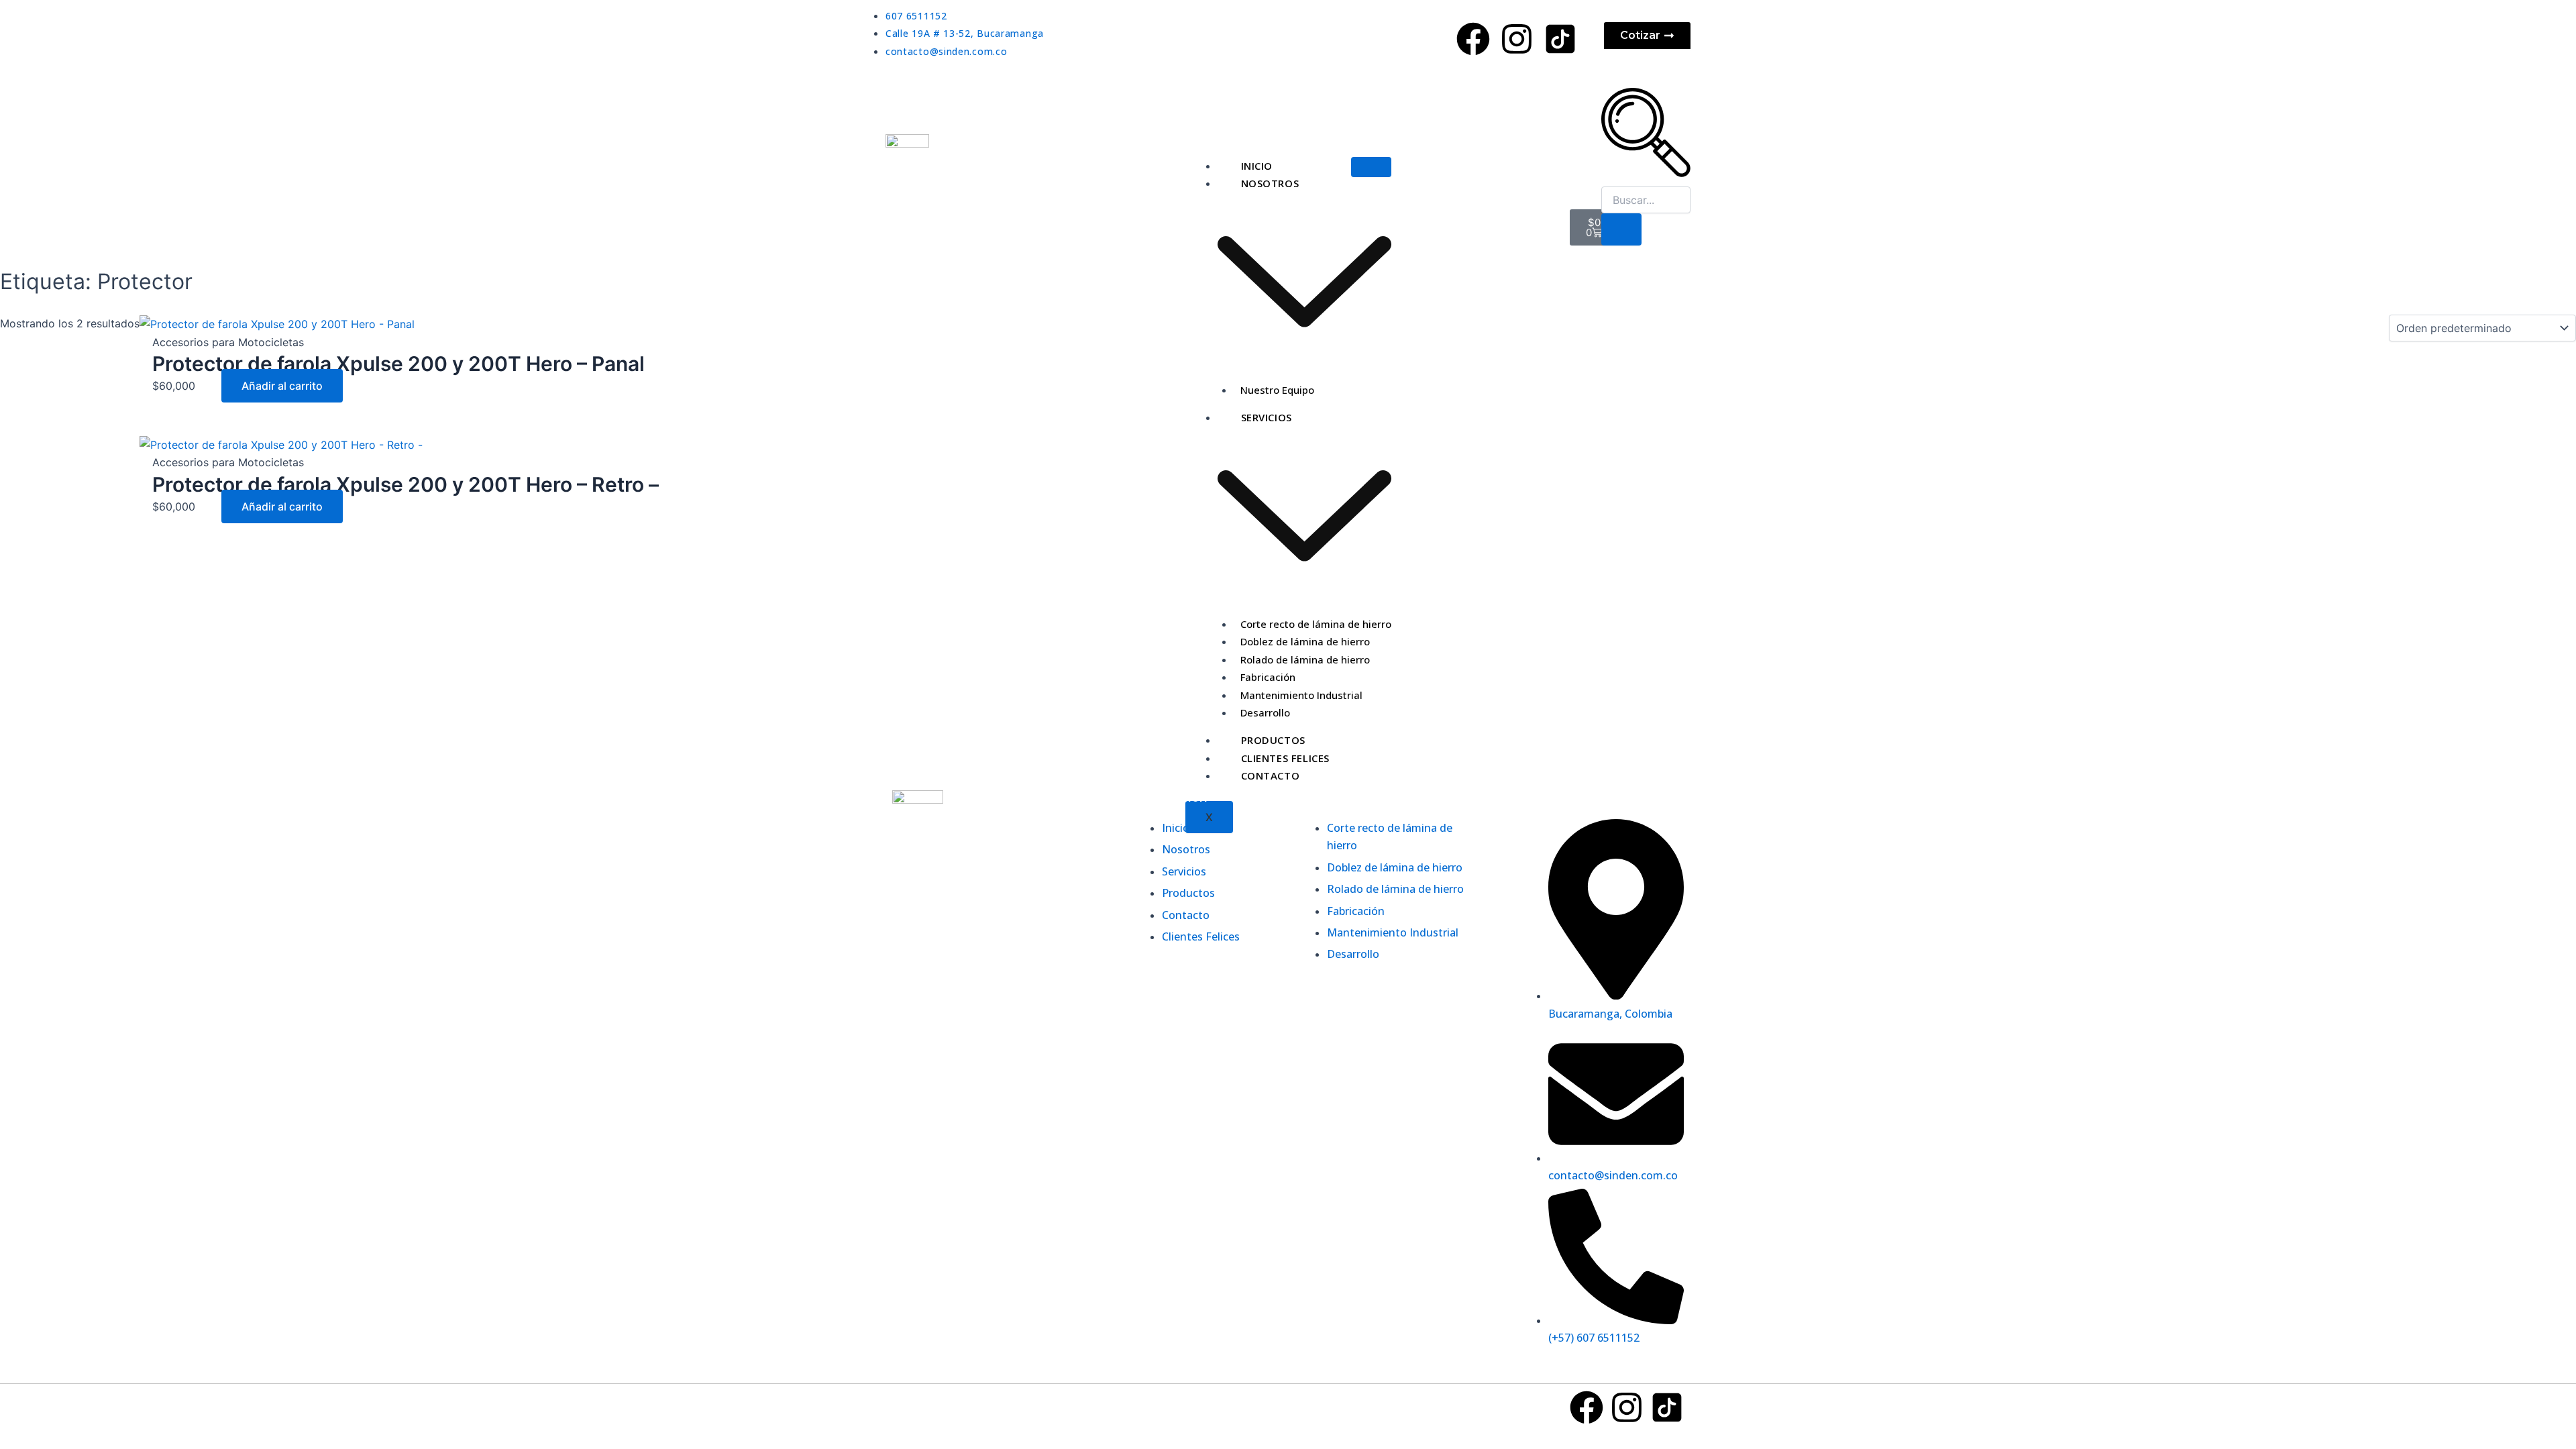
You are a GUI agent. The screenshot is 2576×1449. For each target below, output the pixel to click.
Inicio (1257, 166)
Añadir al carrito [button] (282, 386)
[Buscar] (1621, 229)
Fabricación (1268, 677)
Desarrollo (1265, 712)
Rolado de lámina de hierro (1305, 659)
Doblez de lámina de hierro (1305, 641)
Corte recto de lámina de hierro (1316, 624)
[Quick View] (214, 386)
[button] (1646, 173)
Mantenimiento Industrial (1301, 695)
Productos (1273, 740)
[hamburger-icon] (1371, 167)
